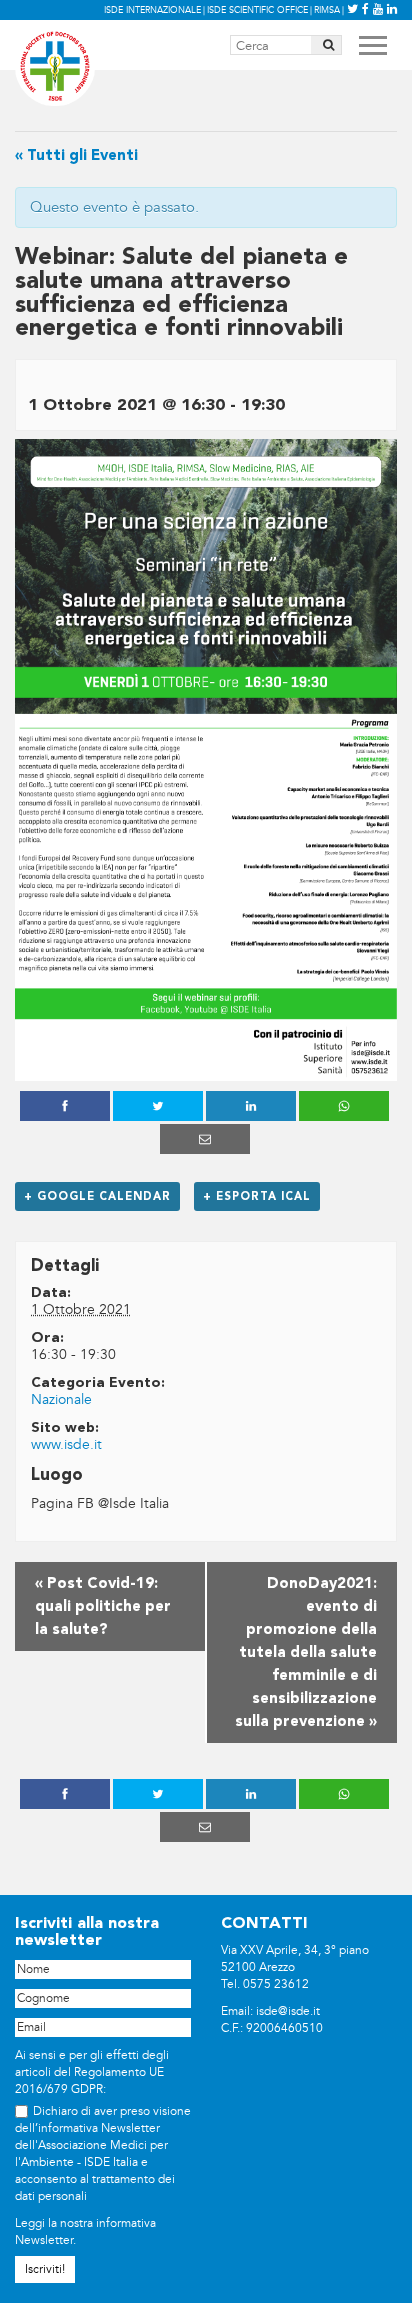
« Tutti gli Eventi (76, 155)
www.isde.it (66, 1445)
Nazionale (61, 1400)
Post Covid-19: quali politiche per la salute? (103, 1606)
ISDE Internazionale (152, 10)
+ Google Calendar (97, 1196)
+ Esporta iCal (257, 1196)
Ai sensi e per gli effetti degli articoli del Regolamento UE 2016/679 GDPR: (92, 2072)
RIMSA (327, 10)
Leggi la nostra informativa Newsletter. (85, 2232)
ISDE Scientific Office (257, 10)
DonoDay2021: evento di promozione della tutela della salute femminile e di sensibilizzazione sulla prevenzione (306, 1652)
